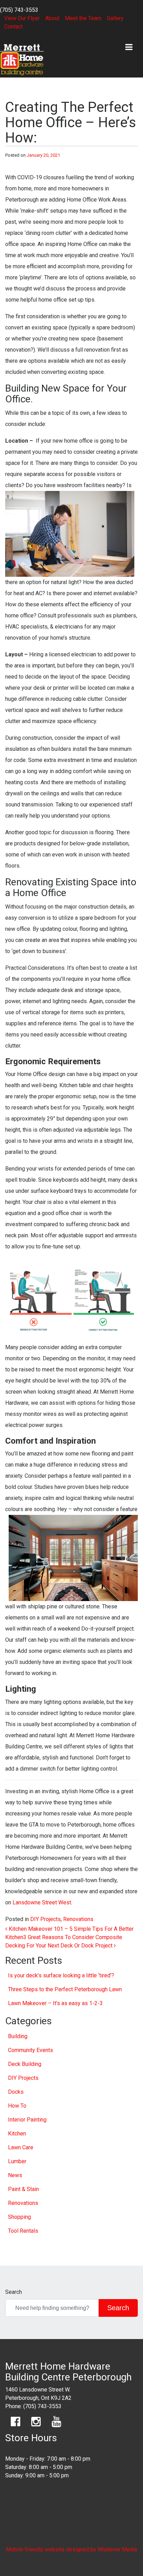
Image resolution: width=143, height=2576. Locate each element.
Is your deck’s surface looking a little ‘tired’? (61, 1975)
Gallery (115, 18)
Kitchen (17, 2134)
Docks (16, 2092)
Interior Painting (27, 2120)
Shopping (19, 2217)
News (15, 2175)
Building (18, 2036)
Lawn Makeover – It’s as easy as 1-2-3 (55, 2003)
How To (17, 2106)
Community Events (31, 2050)
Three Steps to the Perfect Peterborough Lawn (65, 1989)
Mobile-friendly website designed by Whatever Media (71, 2549)
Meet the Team (83, 18)
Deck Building (25, 2064)
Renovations (78, 1919)
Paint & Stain (23, 2189)
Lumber (17, 2161)
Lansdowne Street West (42, 1902)
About (52, 18)
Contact (13, 27)
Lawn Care (21, 2147)
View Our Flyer (22, 18)
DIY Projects (45, 1919)
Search (14, 2292)
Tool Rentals (23, 2231)
